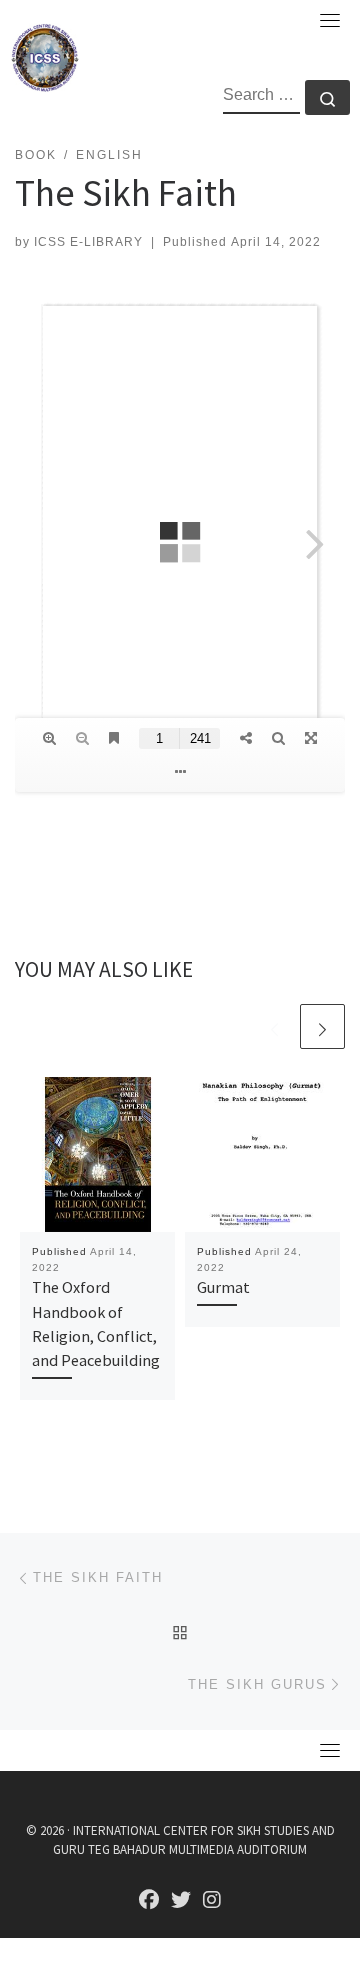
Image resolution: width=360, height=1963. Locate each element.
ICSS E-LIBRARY (88, 242)
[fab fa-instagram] (212, 1901)
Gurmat (223, 1287)
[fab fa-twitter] (181, 1901)
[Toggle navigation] (330, 20)
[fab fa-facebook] (149, 1901)
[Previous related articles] (274, 1026)
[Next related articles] (322, 1026)
